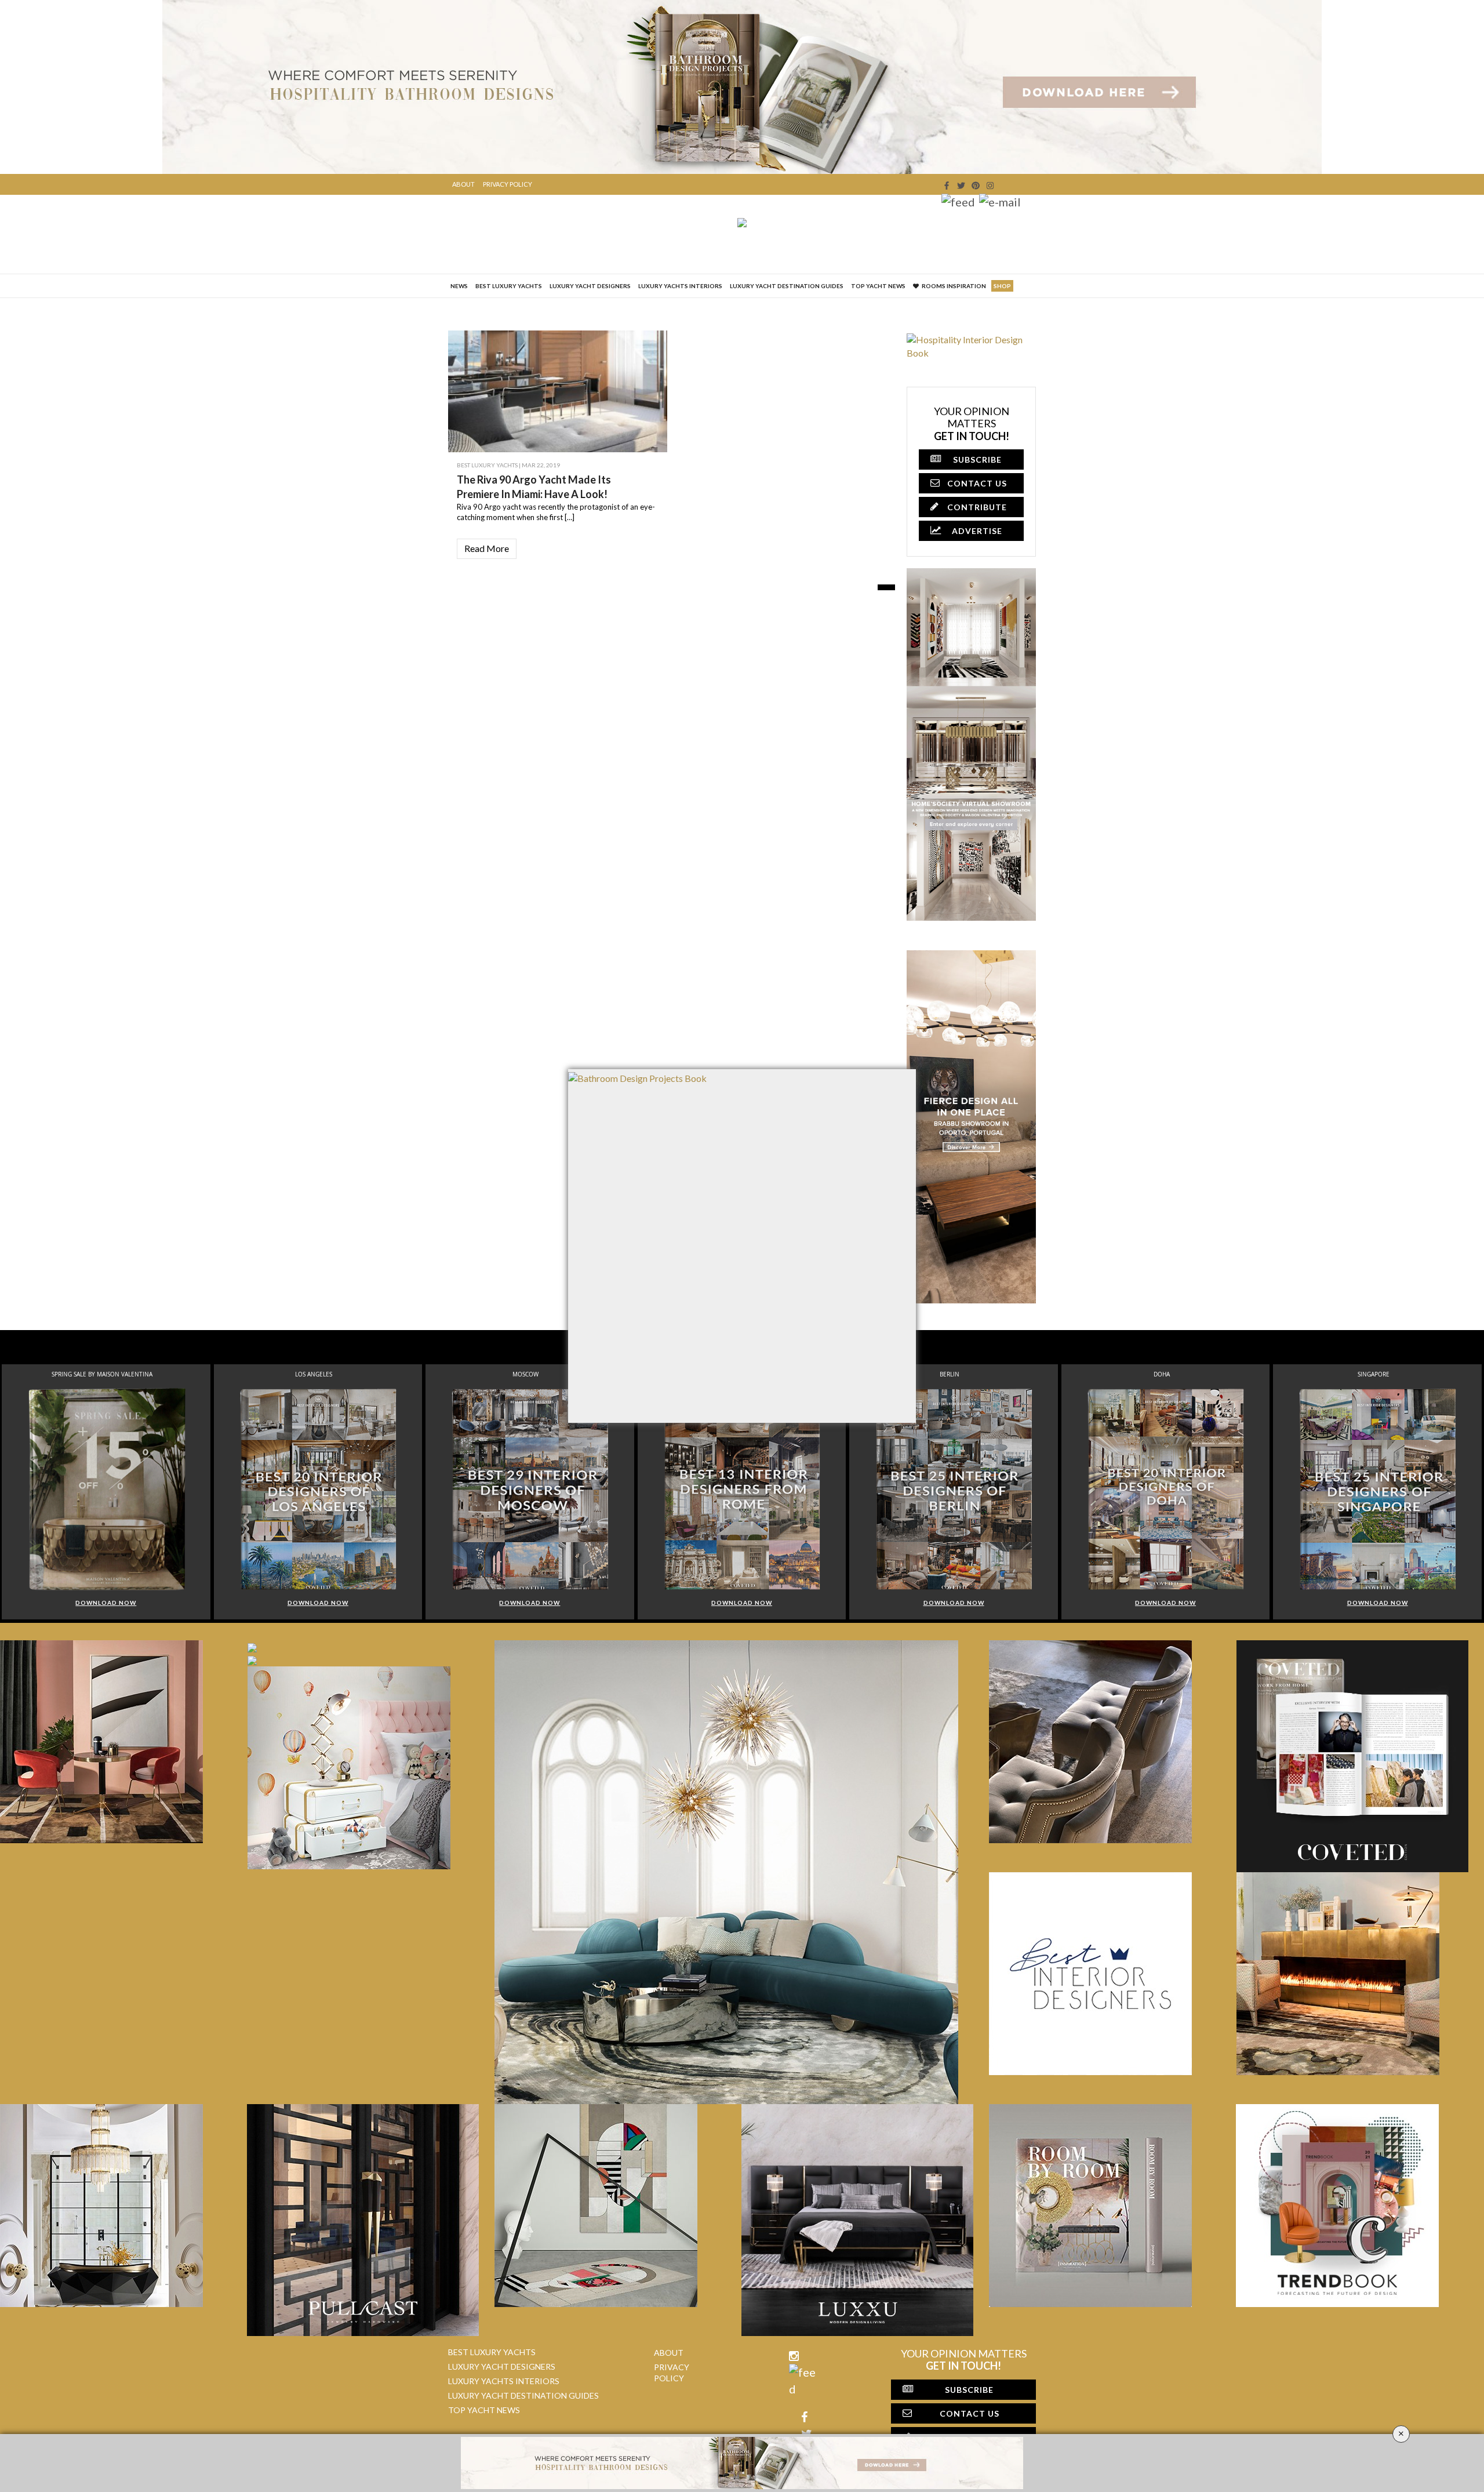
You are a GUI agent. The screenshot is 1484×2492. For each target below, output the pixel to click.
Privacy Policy (508, 184)
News (459, 286)
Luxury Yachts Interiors (680, 286)
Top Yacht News (878, 286)
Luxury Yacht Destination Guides (787, 286)
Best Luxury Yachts (509, 286)
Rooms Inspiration (954, 286)
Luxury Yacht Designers (590, 286)
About (463, 184)
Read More (487, 548)
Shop (1002, 286)
